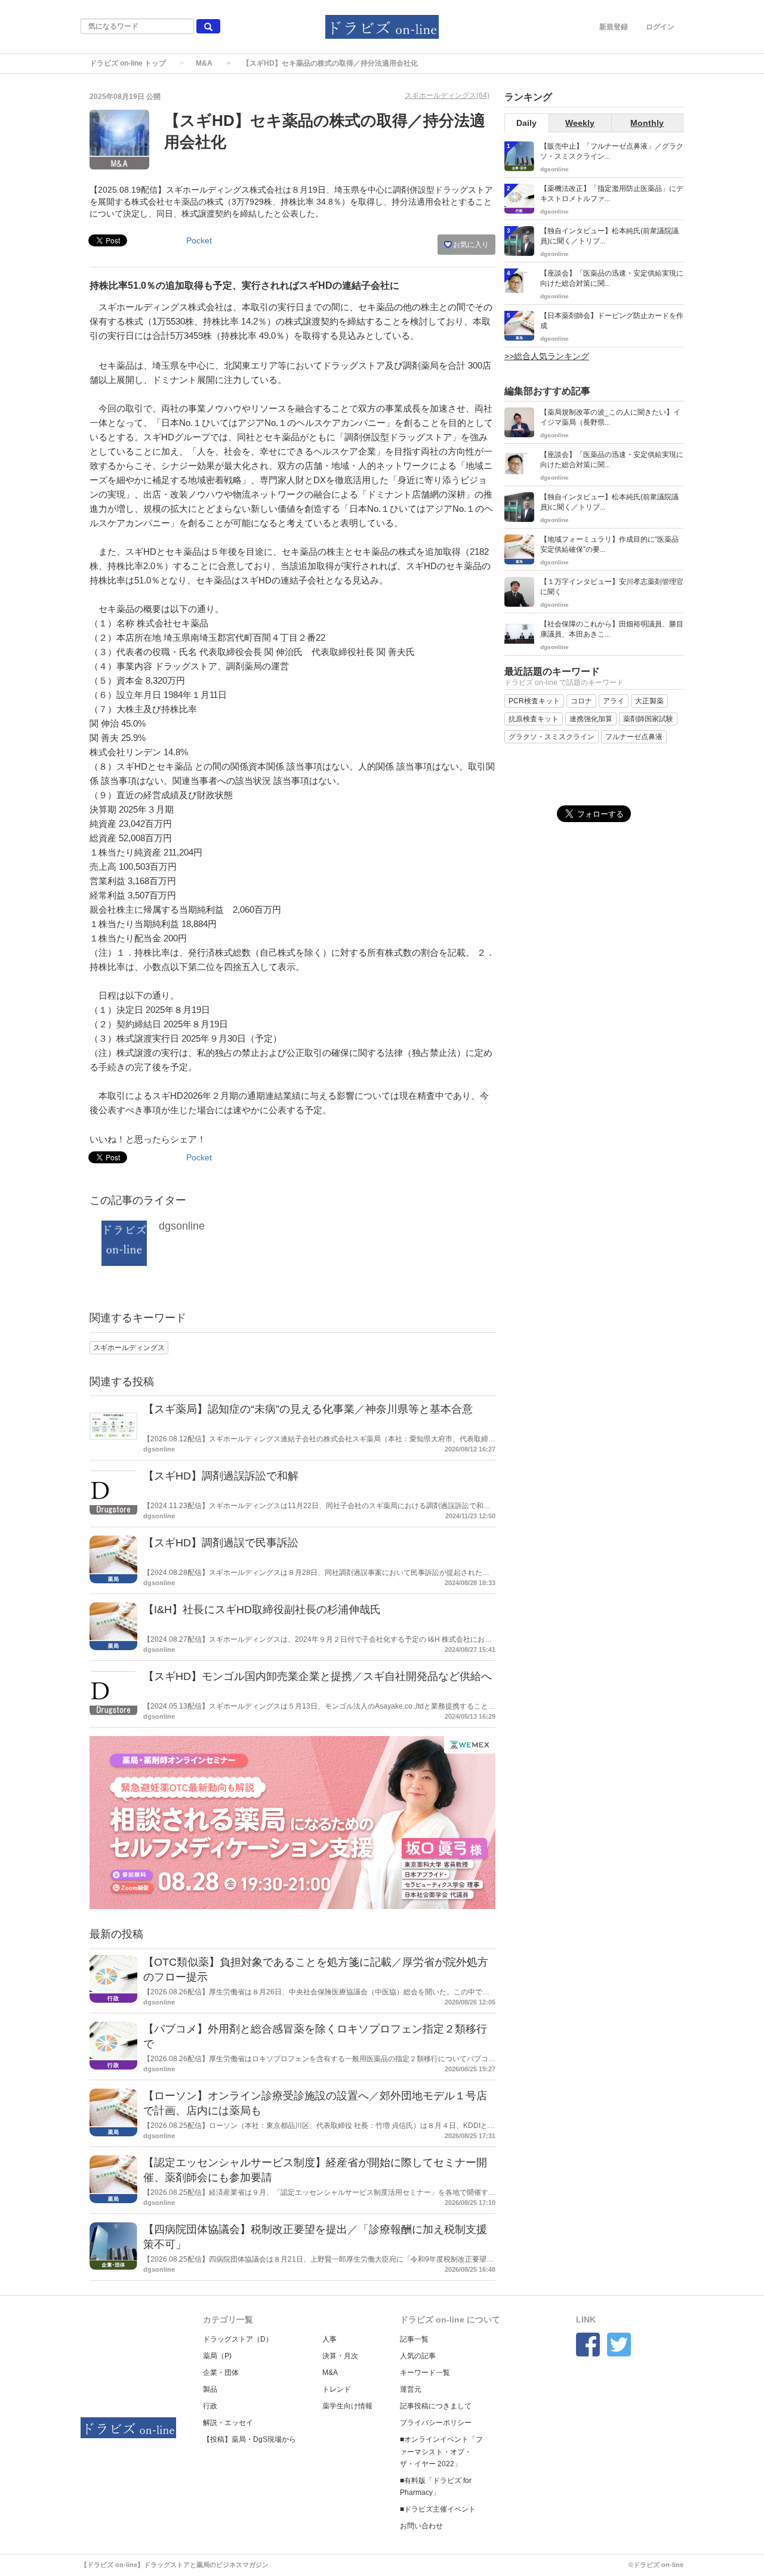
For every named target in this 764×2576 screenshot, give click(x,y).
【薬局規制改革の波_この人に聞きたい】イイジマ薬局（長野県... (610, 417)
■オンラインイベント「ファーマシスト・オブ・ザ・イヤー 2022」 (441, 2451)
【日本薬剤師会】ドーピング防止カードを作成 (612, 321)
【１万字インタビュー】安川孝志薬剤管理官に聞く (612, 587)
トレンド (337, 2389)
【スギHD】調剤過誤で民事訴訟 (221, 1543)
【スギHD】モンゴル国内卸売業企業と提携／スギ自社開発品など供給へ (318, 1676)
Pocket (199, 240)
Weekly (580, 123)
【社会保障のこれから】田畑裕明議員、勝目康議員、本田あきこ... (612, 629)
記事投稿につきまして (436, 2406)
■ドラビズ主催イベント (438, 2509)
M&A (204, 63)
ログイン (660, 27)
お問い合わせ (421, 2526)
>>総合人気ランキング (547, 356)
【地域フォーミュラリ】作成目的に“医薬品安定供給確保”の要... (609, 544)
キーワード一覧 (425, 2373)
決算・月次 (340, 2356)
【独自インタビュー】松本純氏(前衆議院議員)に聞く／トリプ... (609, 236)
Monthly (647, 123)
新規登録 (614, 27)
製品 (210, 2389)
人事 (329, 2339)
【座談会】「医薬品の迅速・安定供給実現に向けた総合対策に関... (612, 278)
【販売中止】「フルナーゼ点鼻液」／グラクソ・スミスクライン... (612, 151)
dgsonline (182, 1226)
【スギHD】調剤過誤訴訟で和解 (221, 1476)
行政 (210, 2406)
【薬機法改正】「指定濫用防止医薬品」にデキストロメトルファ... (612, 194)
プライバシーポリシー (436, 2423)
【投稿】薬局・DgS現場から (249, 2439)
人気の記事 (418, 2356)
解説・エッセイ (228, 2423)
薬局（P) (217, 2356)
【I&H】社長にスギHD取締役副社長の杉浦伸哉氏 (262, 1610)
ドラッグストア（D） (238, 2339)
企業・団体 (221, 2373)
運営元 (411, 2389)
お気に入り (470, 245)
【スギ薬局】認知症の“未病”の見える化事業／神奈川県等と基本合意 (308, 1409)
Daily (526, 123)
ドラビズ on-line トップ (128, 63)
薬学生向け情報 (347, 2406)
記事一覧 (414, 2339)
